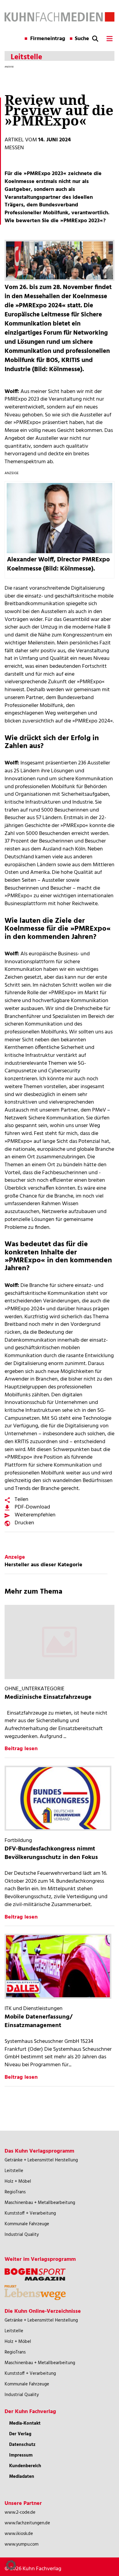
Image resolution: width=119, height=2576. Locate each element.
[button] (11, 2565)
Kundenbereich (25, 2466)
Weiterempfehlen (35, 1515)
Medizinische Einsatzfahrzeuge (48, 1697)
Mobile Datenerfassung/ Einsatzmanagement (38, 2021)
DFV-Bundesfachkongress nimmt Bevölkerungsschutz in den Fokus (51, 1853)
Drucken (24, 1523)
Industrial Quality (22, 2235)
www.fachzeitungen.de (27, 2523)
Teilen (22, 1500)
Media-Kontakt (25, 2423)
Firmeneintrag (48, 39)
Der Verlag (20, 2434)
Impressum (21, 2455)
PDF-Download (32, 1507)
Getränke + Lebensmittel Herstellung (41, 2160)
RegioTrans (15, 2192)
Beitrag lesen (21, 1749)
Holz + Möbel (18, 2181)
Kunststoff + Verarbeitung (30, 2213)
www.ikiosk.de (19, 2534)
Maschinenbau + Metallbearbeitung (40, 2203)
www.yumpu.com (22, 2544)
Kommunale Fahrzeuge (27, 2224)
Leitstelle (14, 2171)
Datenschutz (22, 2445)
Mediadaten (22, 2477)
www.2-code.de (20, 2512)
